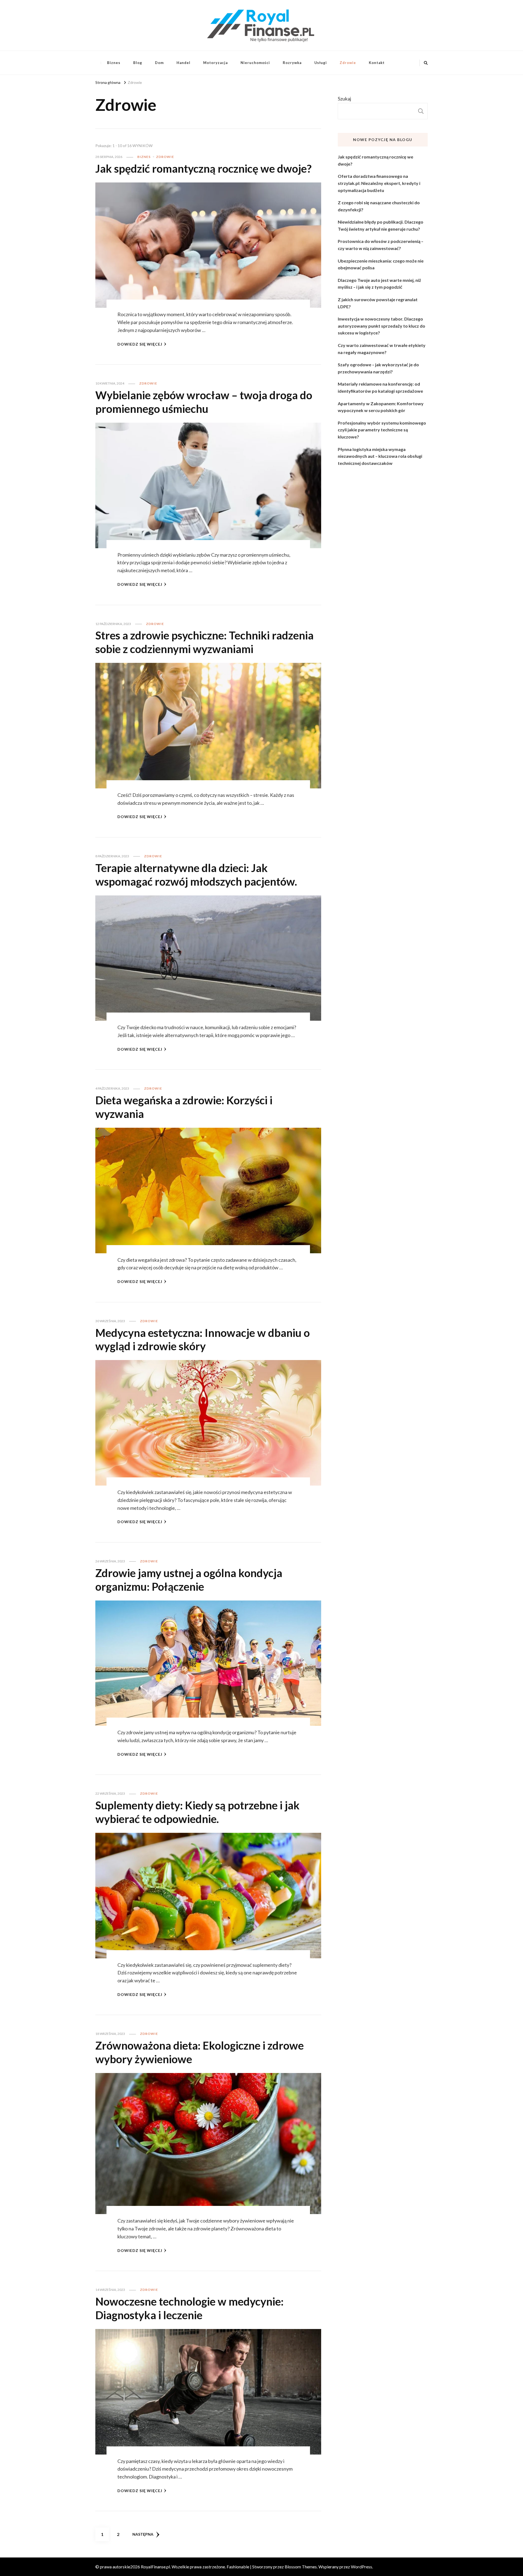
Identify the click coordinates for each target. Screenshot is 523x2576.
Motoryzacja (215, 63)
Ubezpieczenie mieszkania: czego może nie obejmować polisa (381, 264)
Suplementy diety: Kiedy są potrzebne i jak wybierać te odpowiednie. (197, 1812)
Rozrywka (292, 63)
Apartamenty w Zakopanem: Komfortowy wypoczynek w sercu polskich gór (381, 407)
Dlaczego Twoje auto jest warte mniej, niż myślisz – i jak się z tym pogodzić (379, 284)
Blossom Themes (301, 2567)
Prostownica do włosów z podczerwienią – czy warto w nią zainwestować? (381, 245)
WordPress (361, 2567)
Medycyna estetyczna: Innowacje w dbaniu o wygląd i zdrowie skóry (203, 1340)
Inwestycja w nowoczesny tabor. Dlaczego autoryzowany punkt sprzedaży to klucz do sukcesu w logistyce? (381, 326)
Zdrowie (348, 63)
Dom (159, 63)
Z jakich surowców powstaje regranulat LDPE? (378, 303)
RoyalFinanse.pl (155, 2567)
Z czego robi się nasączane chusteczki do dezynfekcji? (379, 206)
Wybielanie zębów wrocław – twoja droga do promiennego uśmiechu (204, 402)
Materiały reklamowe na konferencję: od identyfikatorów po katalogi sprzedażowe (380, 387)
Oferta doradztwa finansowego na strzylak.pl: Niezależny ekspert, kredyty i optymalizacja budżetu (379, 183)
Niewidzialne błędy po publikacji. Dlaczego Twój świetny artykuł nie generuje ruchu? (381, 225)
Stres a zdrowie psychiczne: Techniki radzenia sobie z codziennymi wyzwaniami (204, 642)
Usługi (321, 63)
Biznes (114, 63)
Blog (138, 63)
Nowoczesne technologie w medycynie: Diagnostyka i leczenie (189, 2308)
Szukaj (344, 99)
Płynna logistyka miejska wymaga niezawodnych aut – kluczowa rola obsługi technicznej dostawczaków (380, 456)
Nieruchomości (255, 63)
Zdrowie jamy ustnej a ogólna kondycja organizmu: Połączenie (189, 1580)
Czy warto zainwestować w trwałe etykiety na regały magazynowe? (382, 349)
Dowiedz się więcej (140, 344)
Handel (183, 63)
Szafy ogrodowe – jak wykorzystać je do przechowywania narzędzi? (378, 368)
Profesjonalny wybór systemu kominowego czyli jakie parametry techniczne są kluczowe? (382, 430)
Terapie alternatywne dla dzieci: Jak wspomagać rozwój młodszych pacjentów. (196, 875)
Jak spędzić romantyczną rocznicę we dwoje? (203, 169)
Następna (143, 2534)
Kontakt (377, 63)
